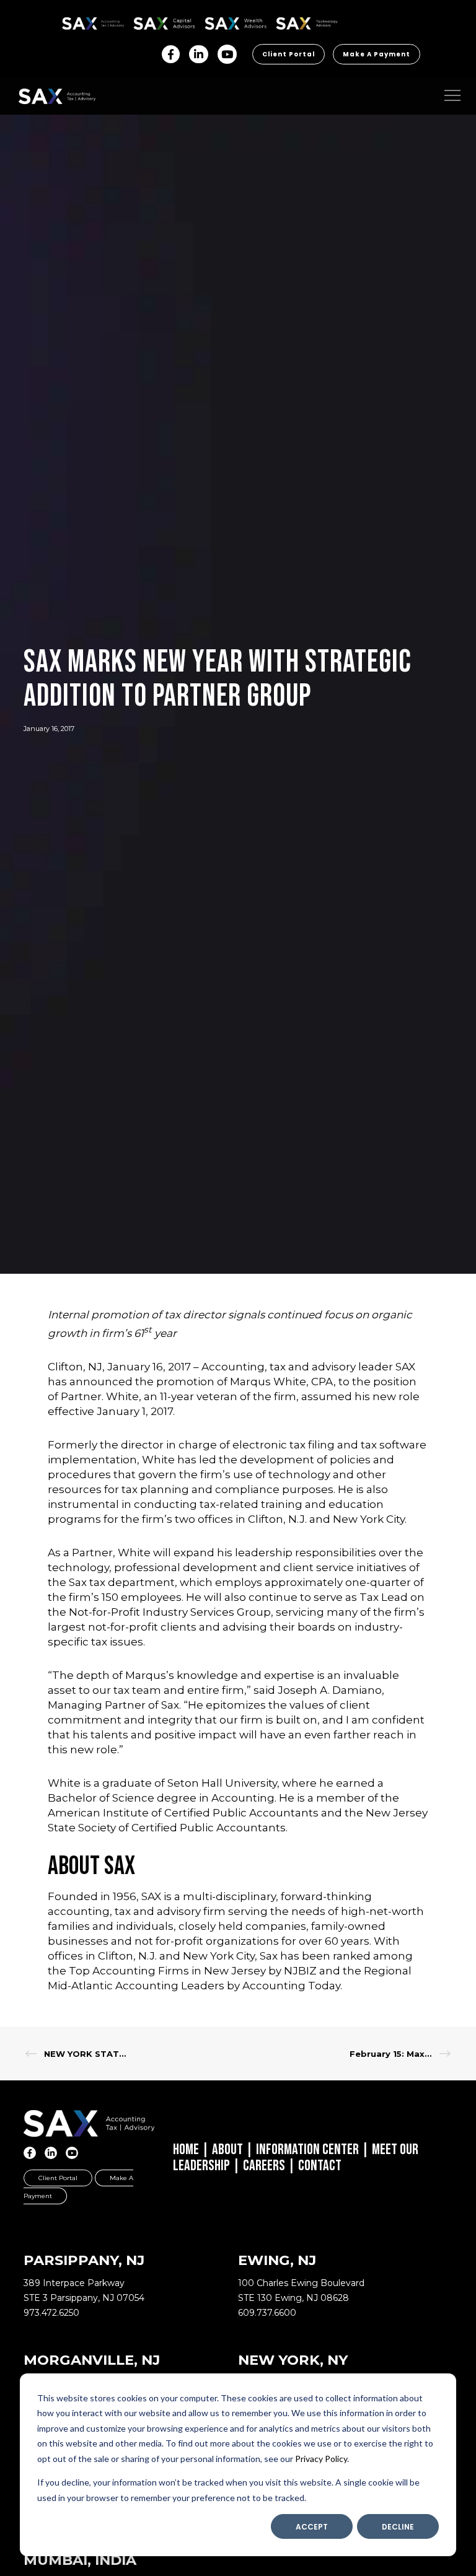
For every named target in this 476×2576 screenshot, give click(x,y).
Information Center (307, 2149)
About (227, 2149)
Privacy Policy (321, 2459)
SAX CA (147, 21)
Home (186, 2149)
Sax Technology (299, 24)
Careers (264, 2166)
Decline (398, 2527)
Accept (312, 2527)
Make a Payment (377, 54)
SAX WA (219, 21)
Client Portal (289, 54)
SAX (69, 21)
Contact (320, 2166)
